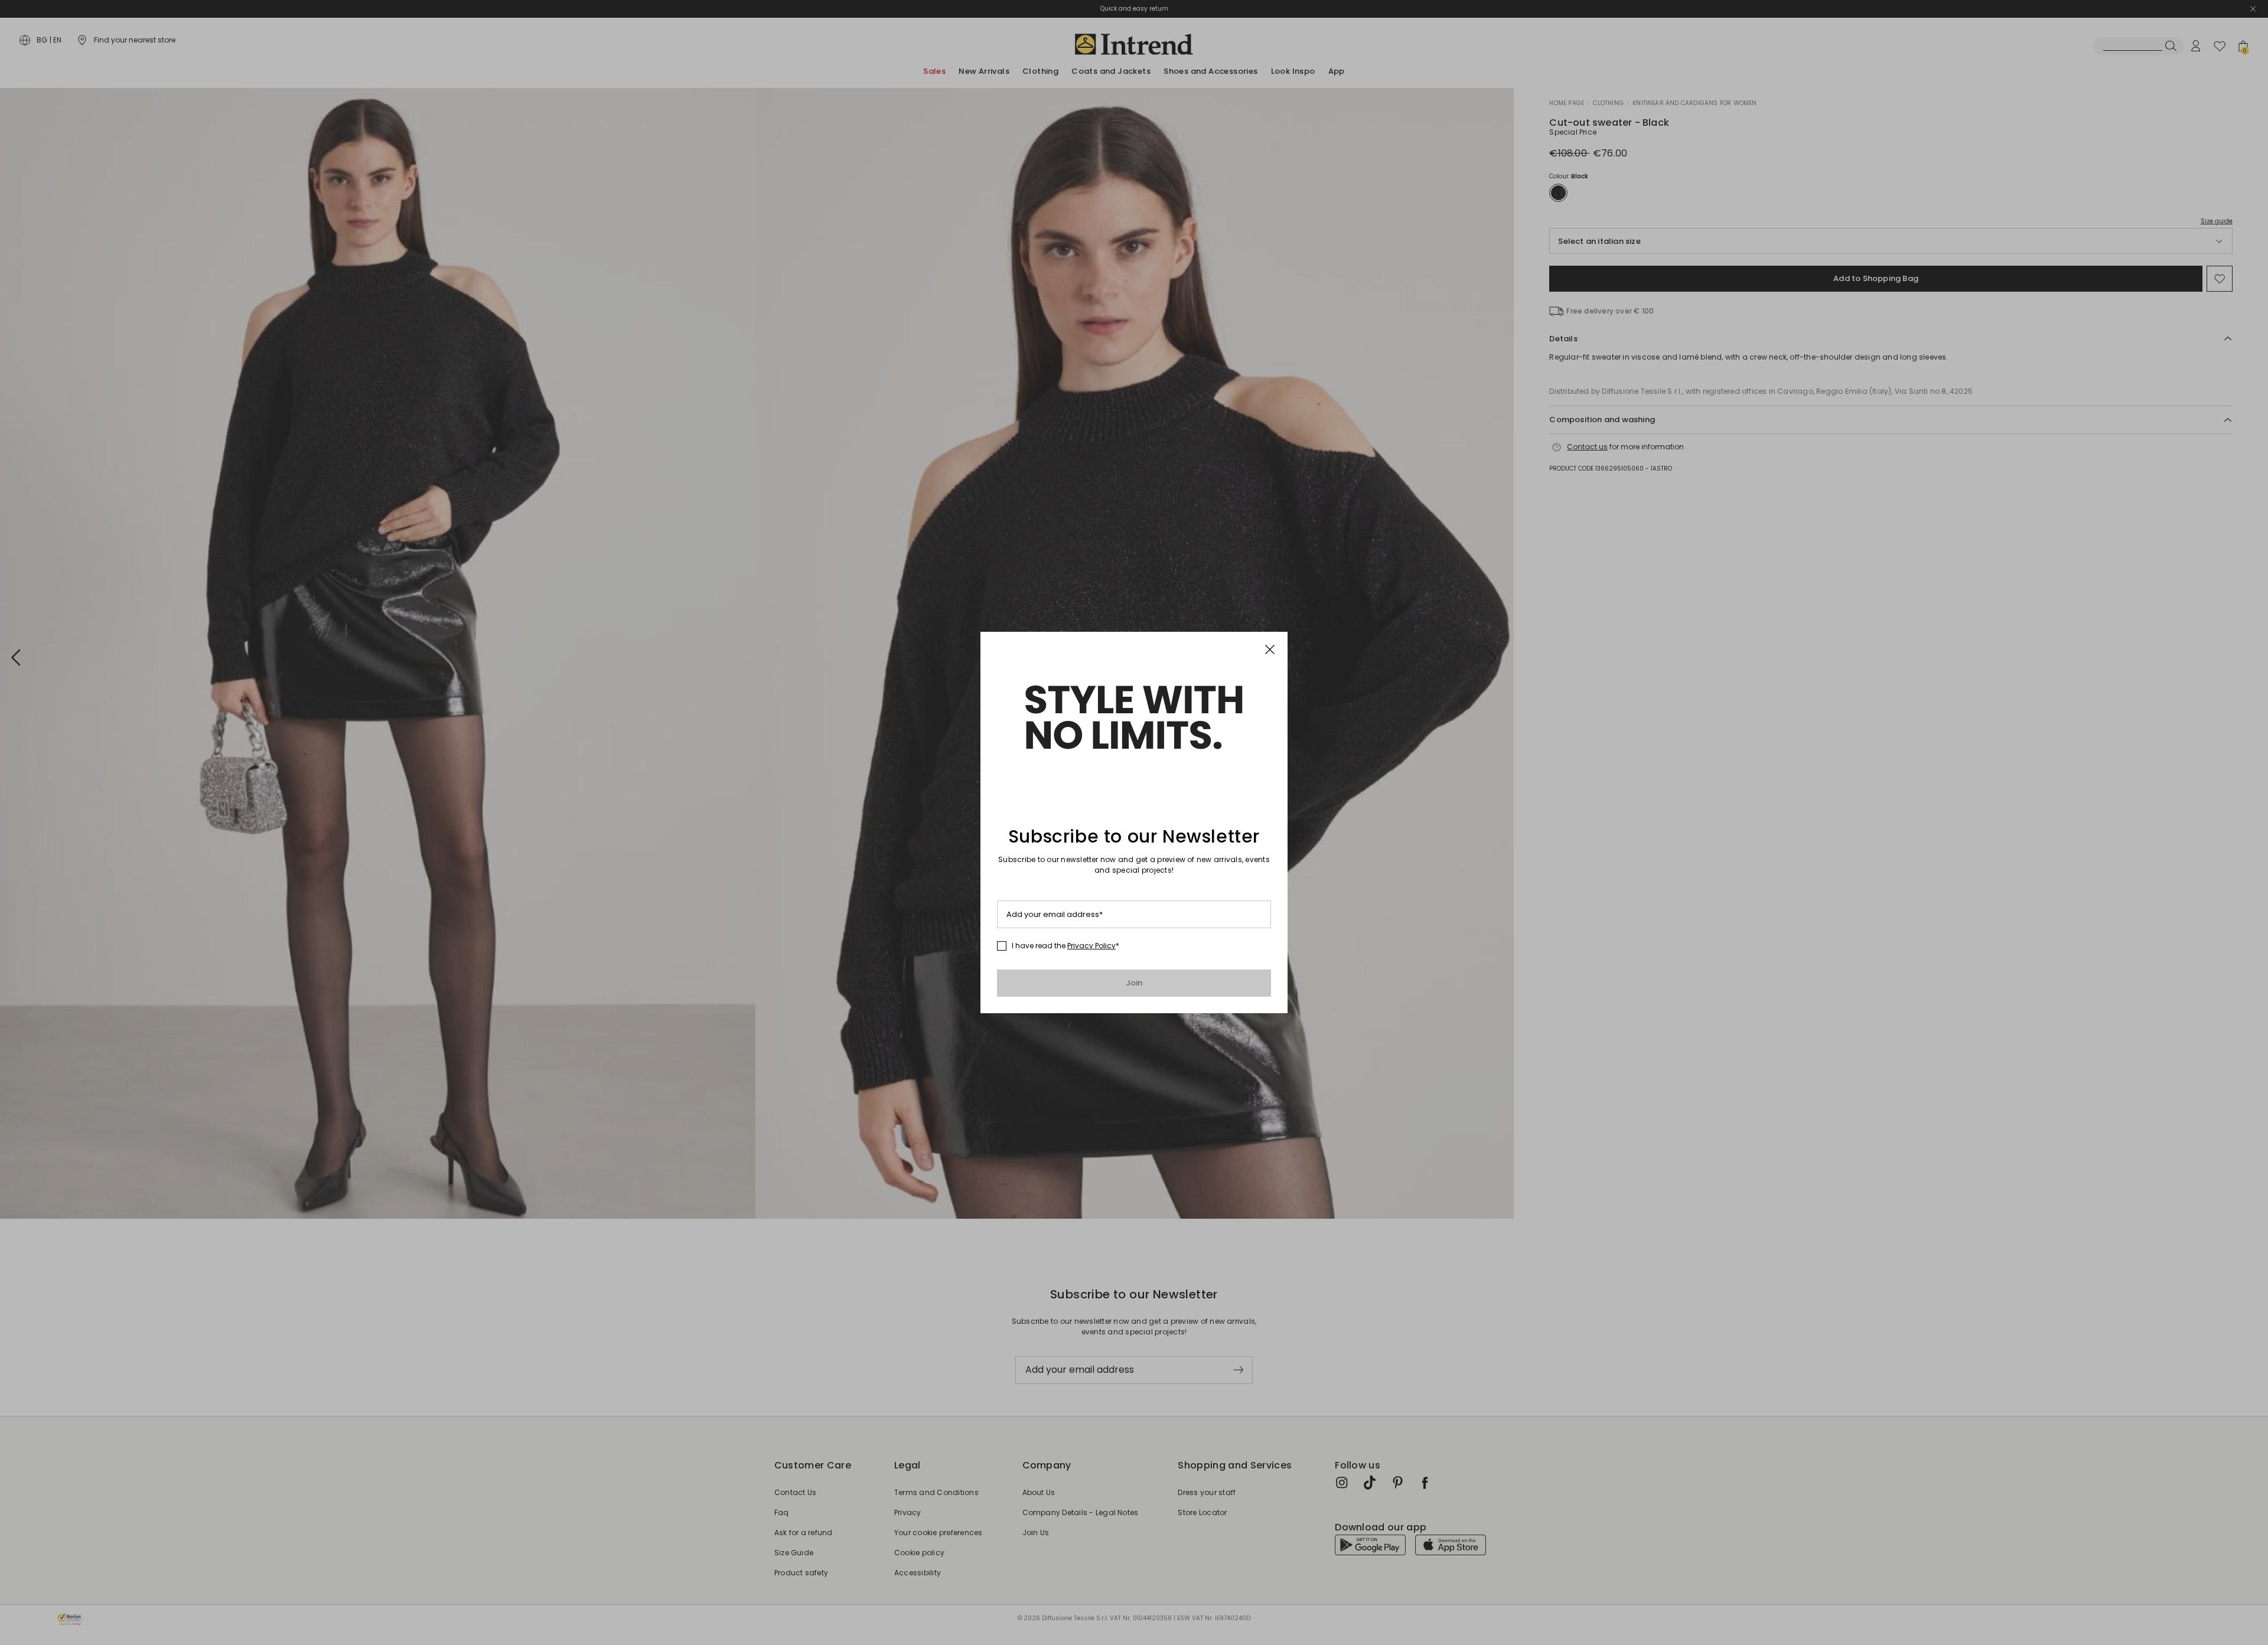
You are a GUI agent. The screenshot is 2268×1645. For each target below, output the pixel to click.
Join (1134, 983)
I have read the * (1065, 946)
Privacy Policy (1091, 946)
